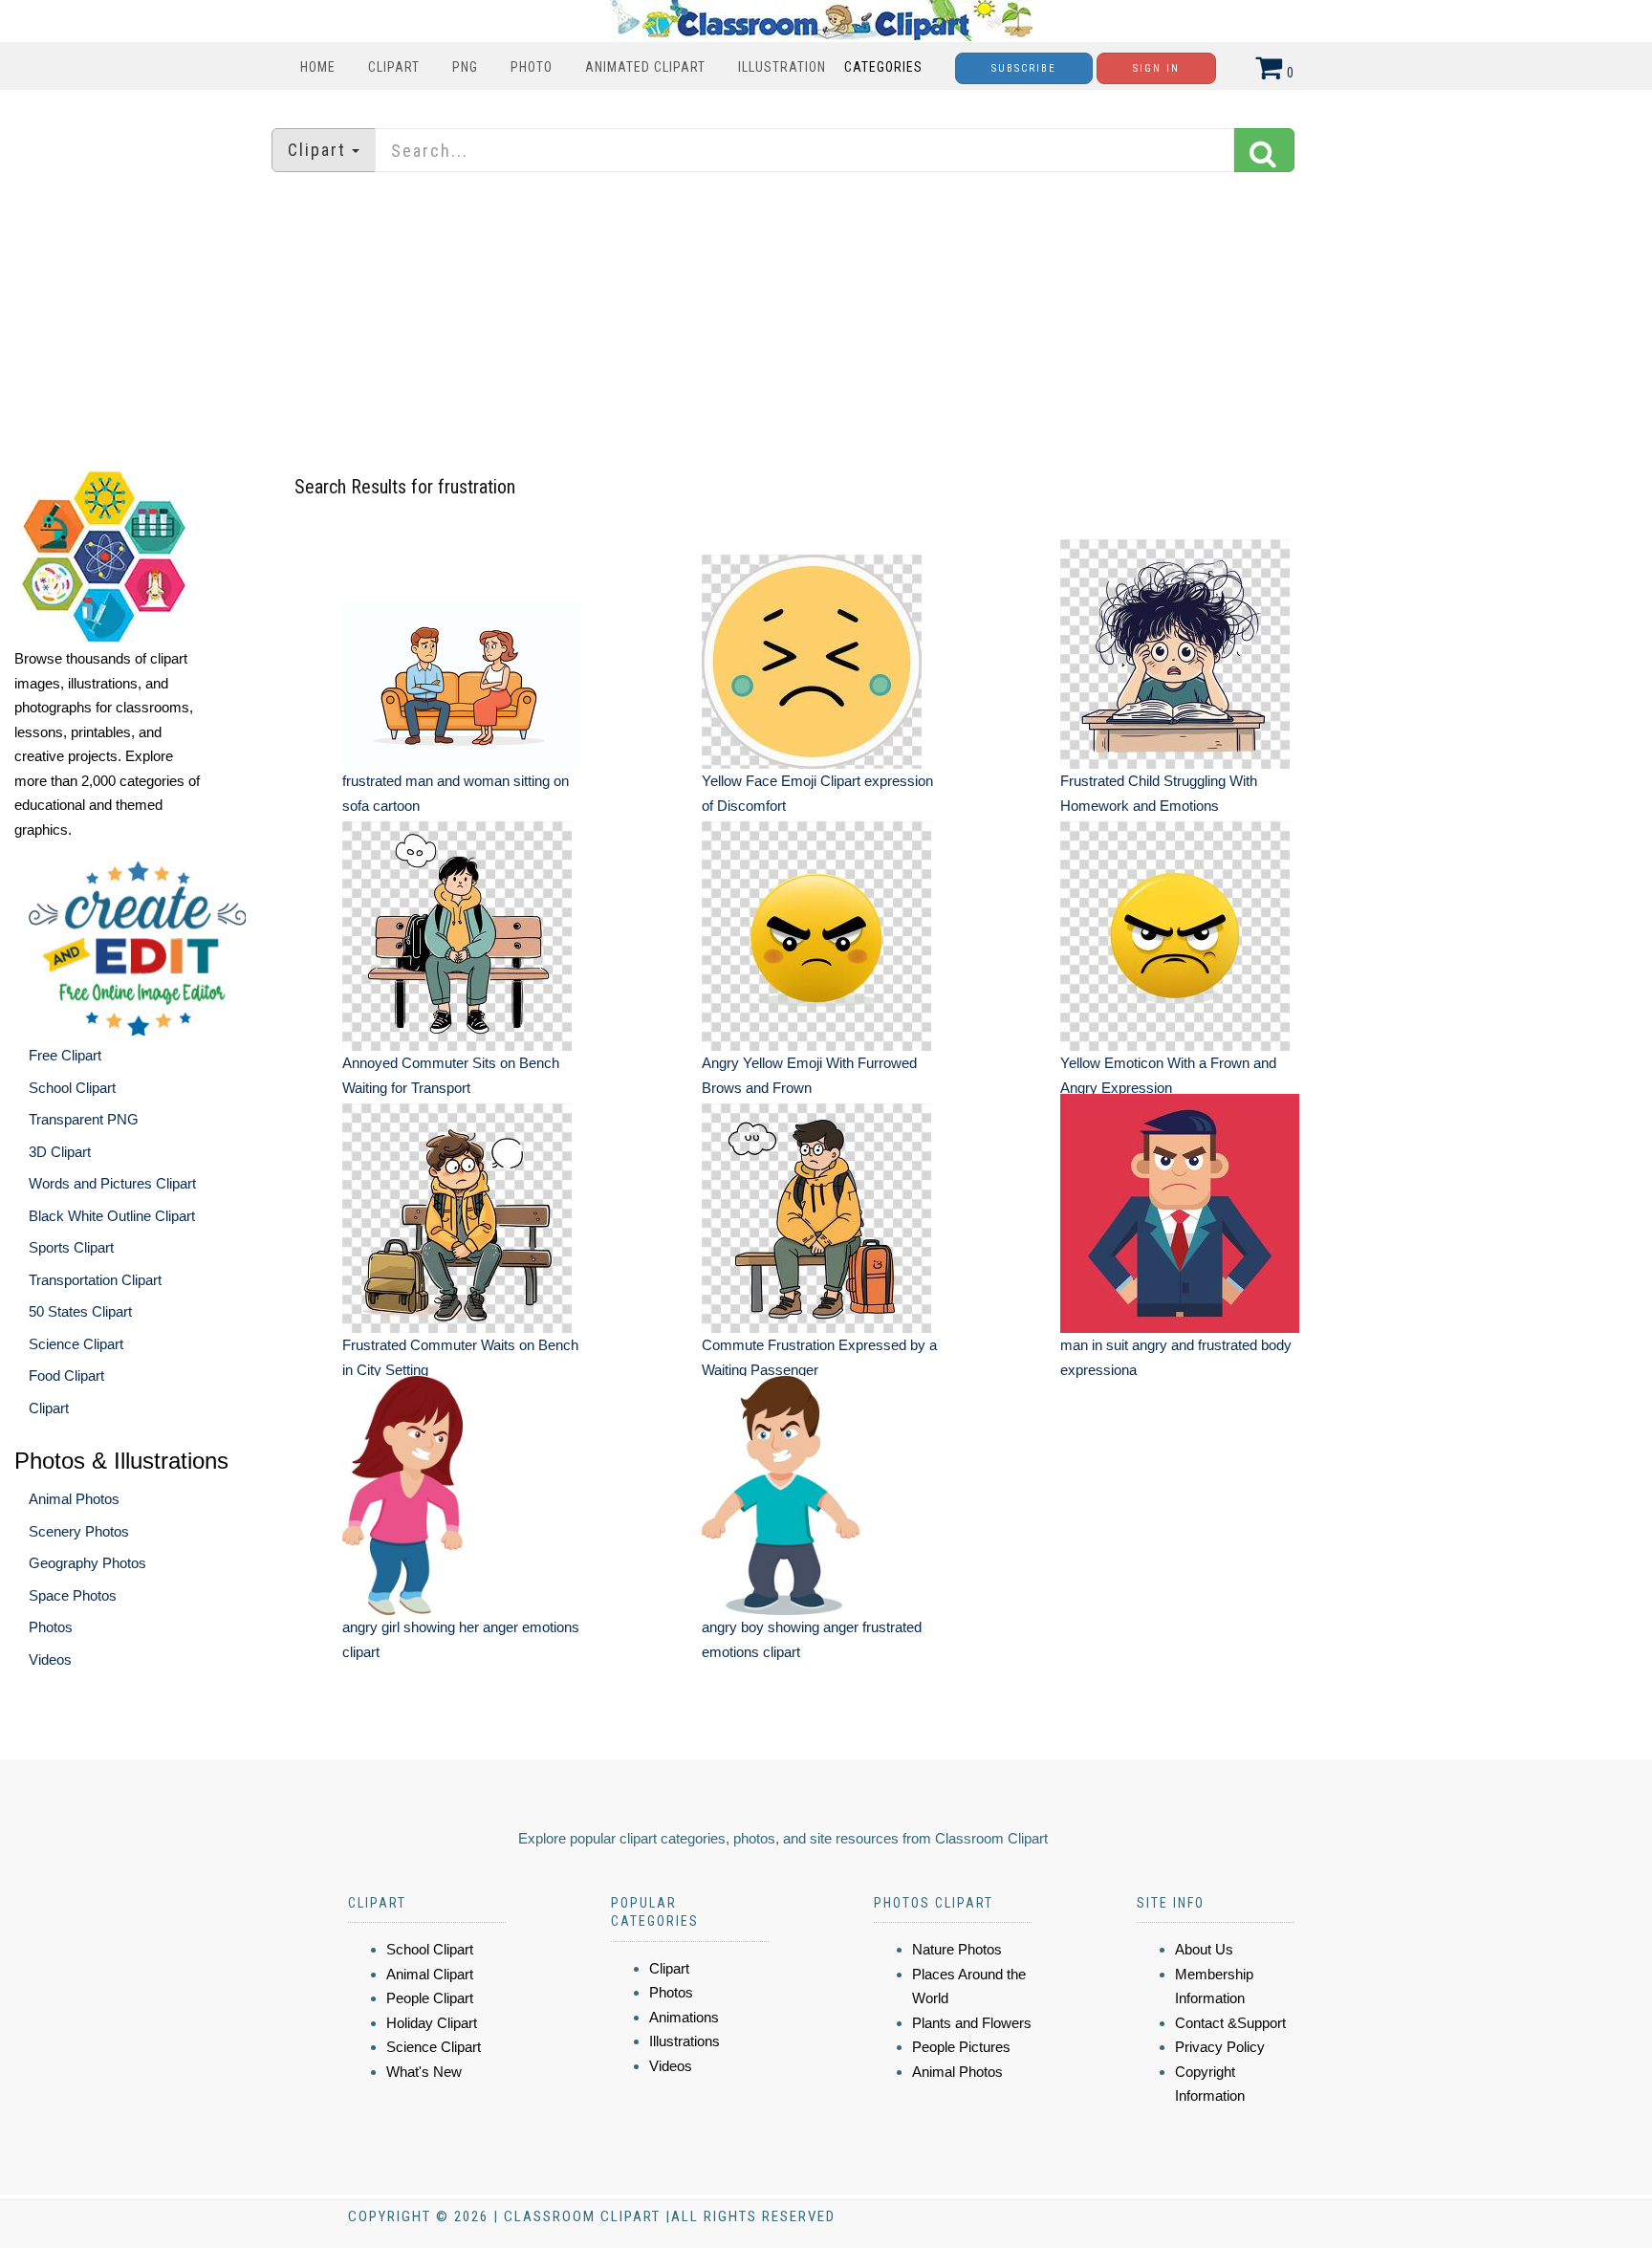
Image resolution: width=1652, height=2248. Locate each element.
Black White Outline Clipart (112, 1216)
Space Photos (73, 1595)
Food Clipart (66, 1375)
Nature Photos (957, 1949)
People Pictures (961, 2047)
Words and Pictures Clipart (112, 1183)
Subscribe (1024, 68)
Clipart (394, 67)
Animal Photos (74, 1499)
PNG (465, 67)
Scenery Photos (79, 1531)
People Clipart (430, 1998)
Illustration (782, 67)
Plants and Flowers (972, 2023)
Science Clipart (76, 1344)
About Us (1204, 1949)
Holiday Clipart (432, 2023)
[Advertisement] (826, 320)
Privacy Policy (1220, 2047)
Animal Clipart (430, 1974)
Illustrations (685, 2041)
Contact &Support (1230, 2023)
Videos (50, 1659)
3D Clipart (60, 1152)
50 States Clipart (80, 1311)
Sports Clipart (71, 1247)
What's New (424, 2072)
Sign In (1156, 68)
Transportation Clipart (95, 1280)
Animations (684, 2017)
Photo (532, 67)
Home (318, 67)
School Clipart (72, 1088)
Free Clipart (65, 1055)
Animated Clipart (645, 67)
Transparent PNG (84, 1119)
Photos (51, 1627)
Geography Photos (87, 1563)
